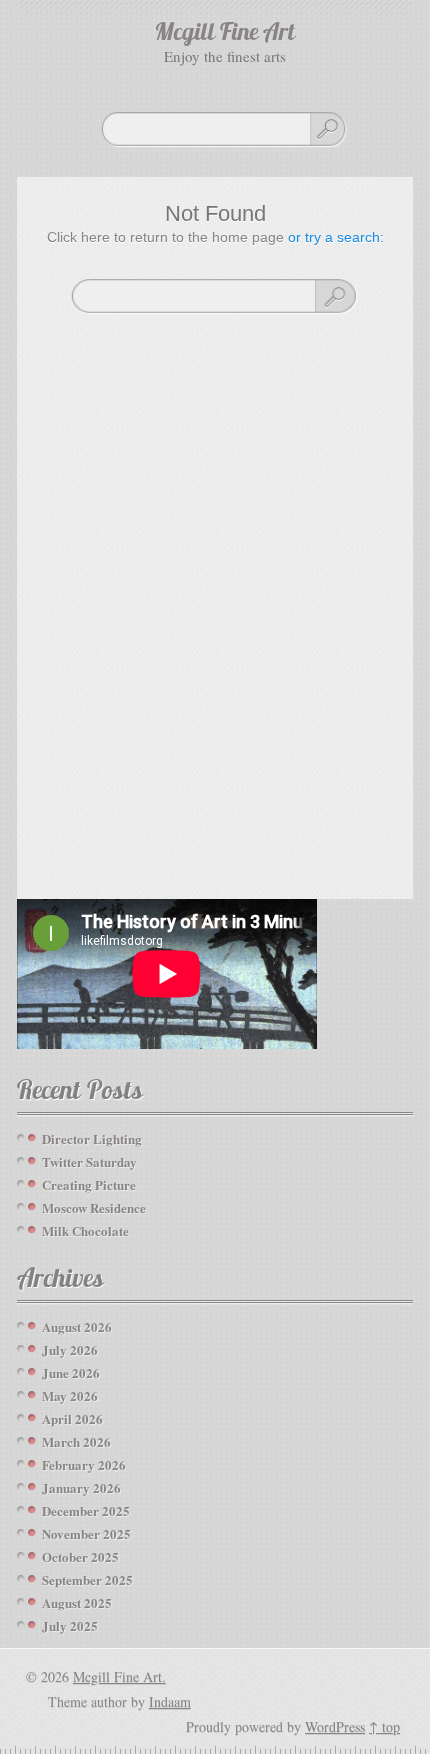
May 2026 (70, 1395)
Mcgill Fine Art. (119, 1676)
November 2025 (86, 1533)
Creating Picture (89, 1184)
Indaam (170, 1701)
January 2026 (81, 1487)
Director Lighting (92, 1138)
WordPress (335, 1726)
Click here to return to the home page (165, 237)
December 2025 (86, 1510)
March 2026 (76, 1441)
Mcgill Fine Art (225, 34)
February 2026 (84, 1464)
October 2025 (80, 1556)
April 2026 (72, 1418)
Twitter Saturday (89, 1161)
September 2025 (87, 1579)
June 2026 (71, 1372)
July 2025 (70, 1625)
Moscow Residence (94, 1207)
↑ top (384, 1726)
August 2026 (77, 1326)
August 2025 (77, 1602)
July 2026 (70, 1349)
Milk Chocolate (85, 1230)
